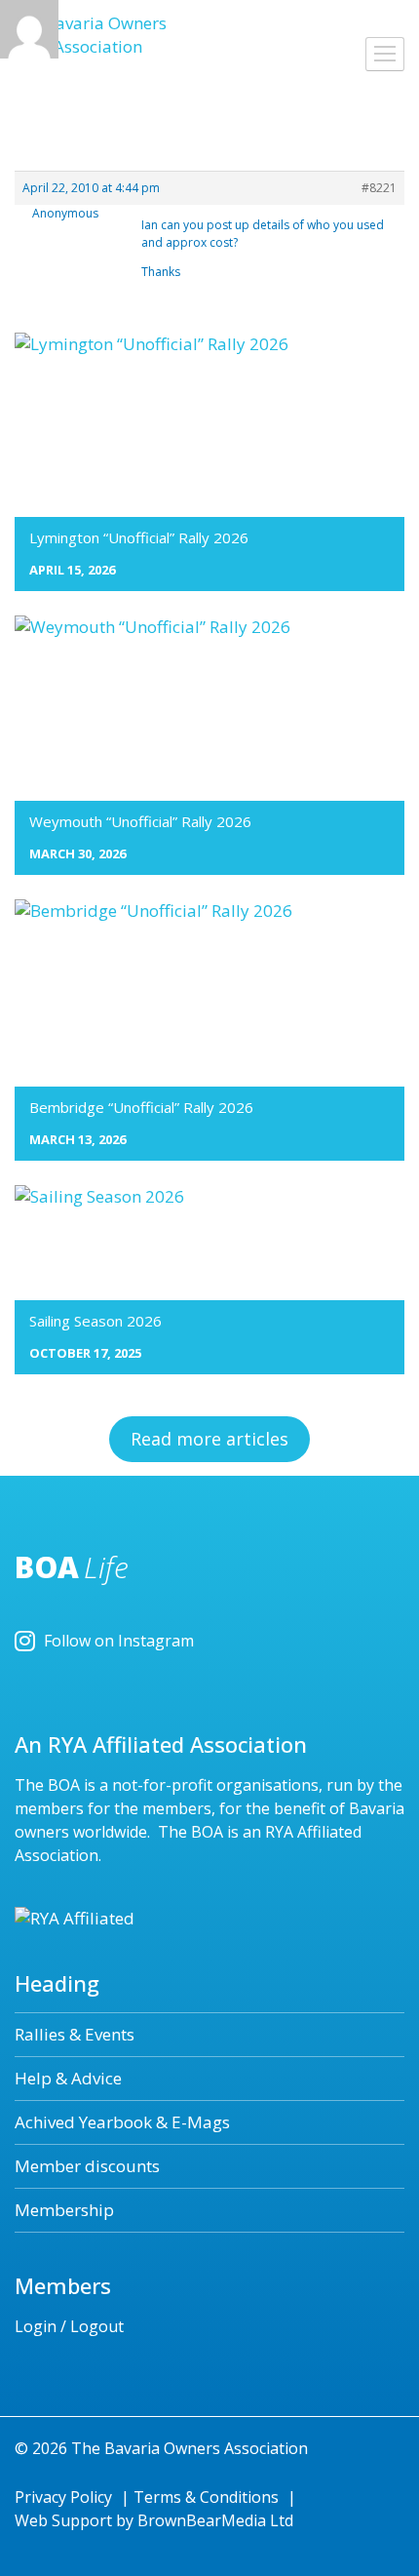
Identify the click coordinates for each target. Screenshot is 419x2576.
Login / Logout (69, 2326)
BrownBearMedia (202, 2520)
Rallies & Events (75, 2034)
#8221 (379, 188)
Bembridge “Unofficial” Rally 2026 (141, 1107)
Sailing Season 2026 (95, 1321)
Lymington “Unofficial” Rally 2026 (139, 537)
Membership (64, 2210)
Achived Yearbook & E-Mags (122, 2122)
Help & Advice (68, 2078)
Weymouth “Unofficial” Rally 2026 (140, 821)
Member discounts (87, 2166)
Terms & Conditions (206, 2497)
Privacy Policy (63, 2497)
